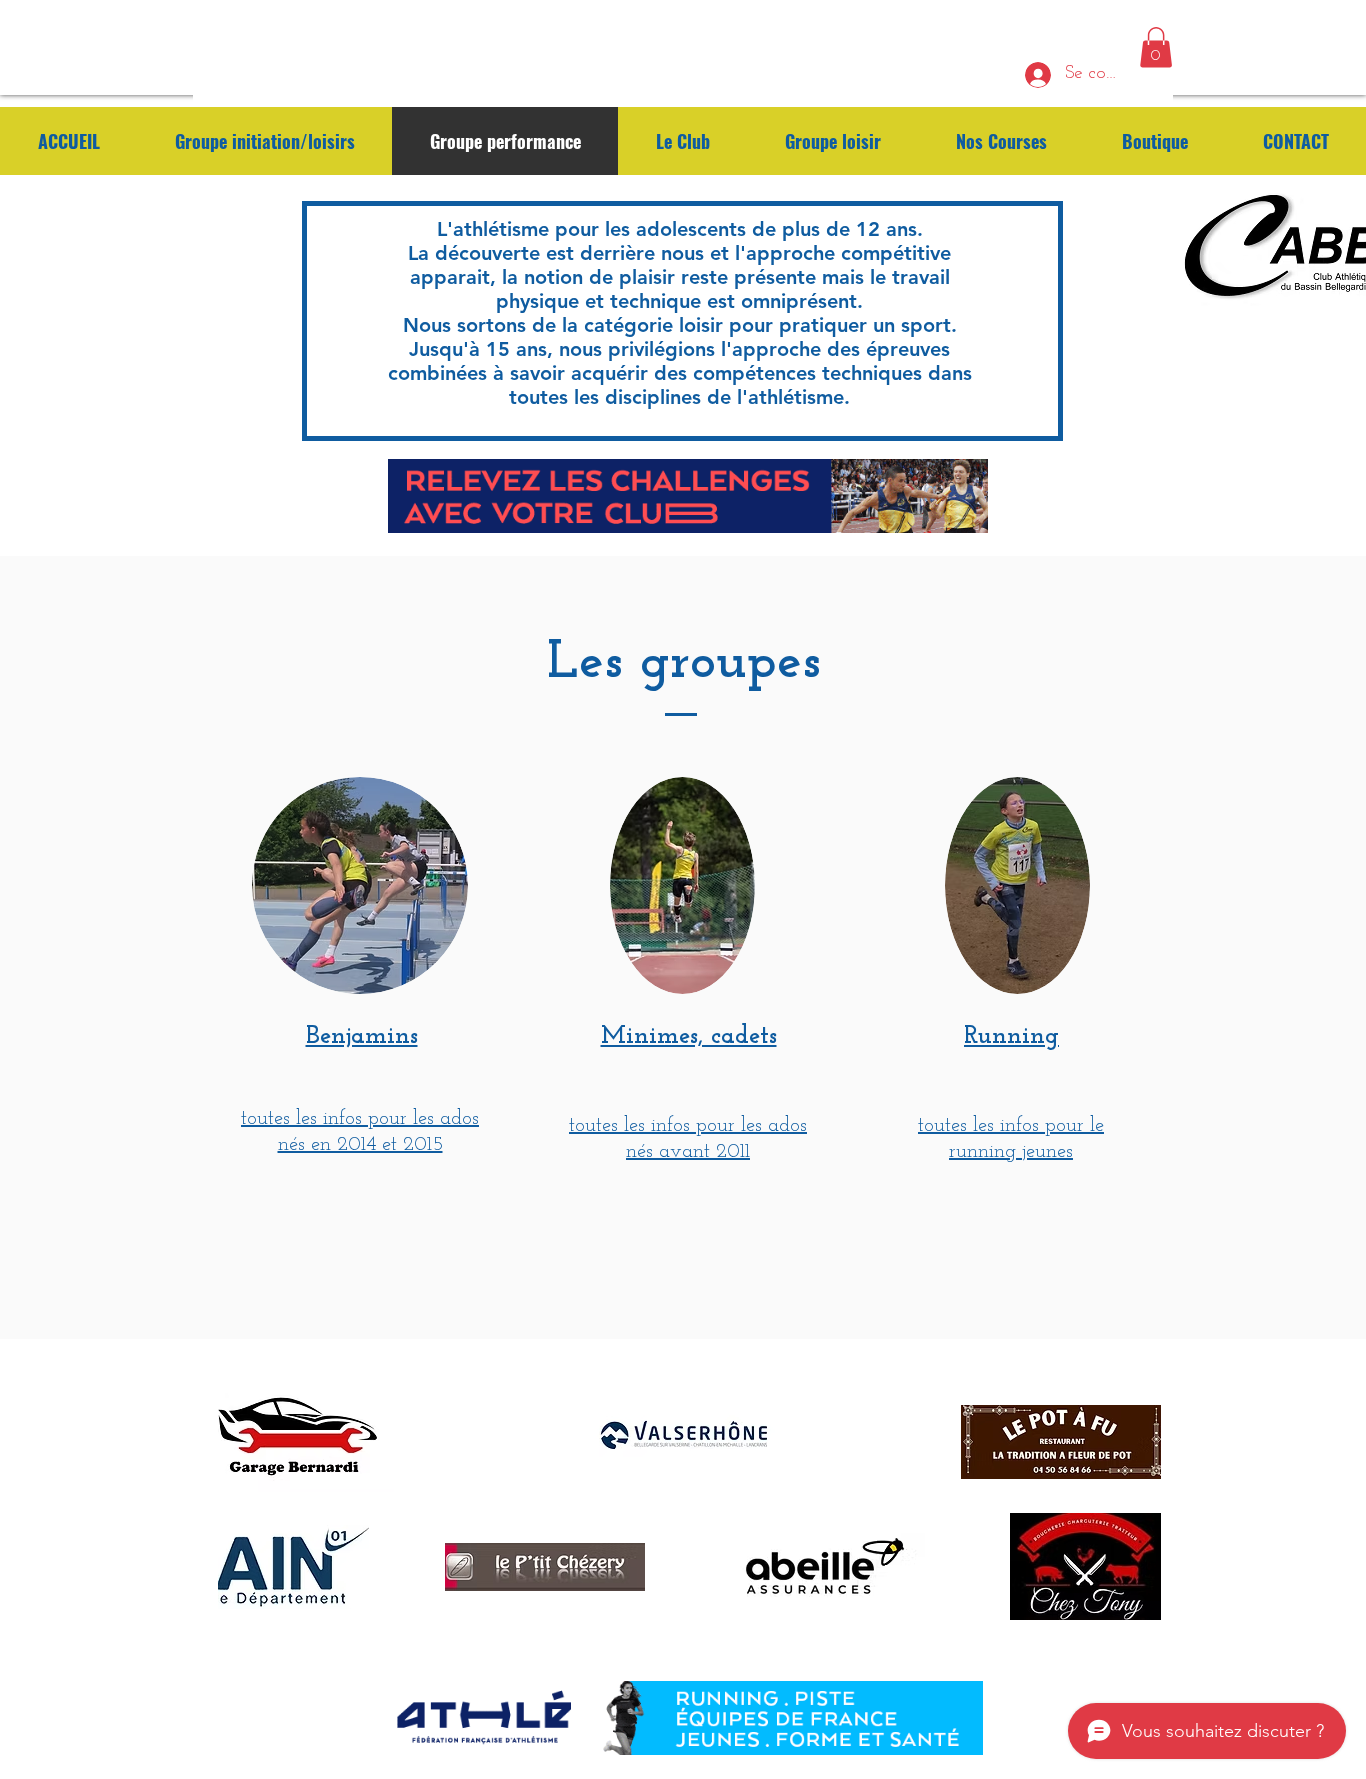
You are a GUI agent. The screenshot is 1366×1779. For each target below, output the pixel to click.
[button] (1156, 47)
